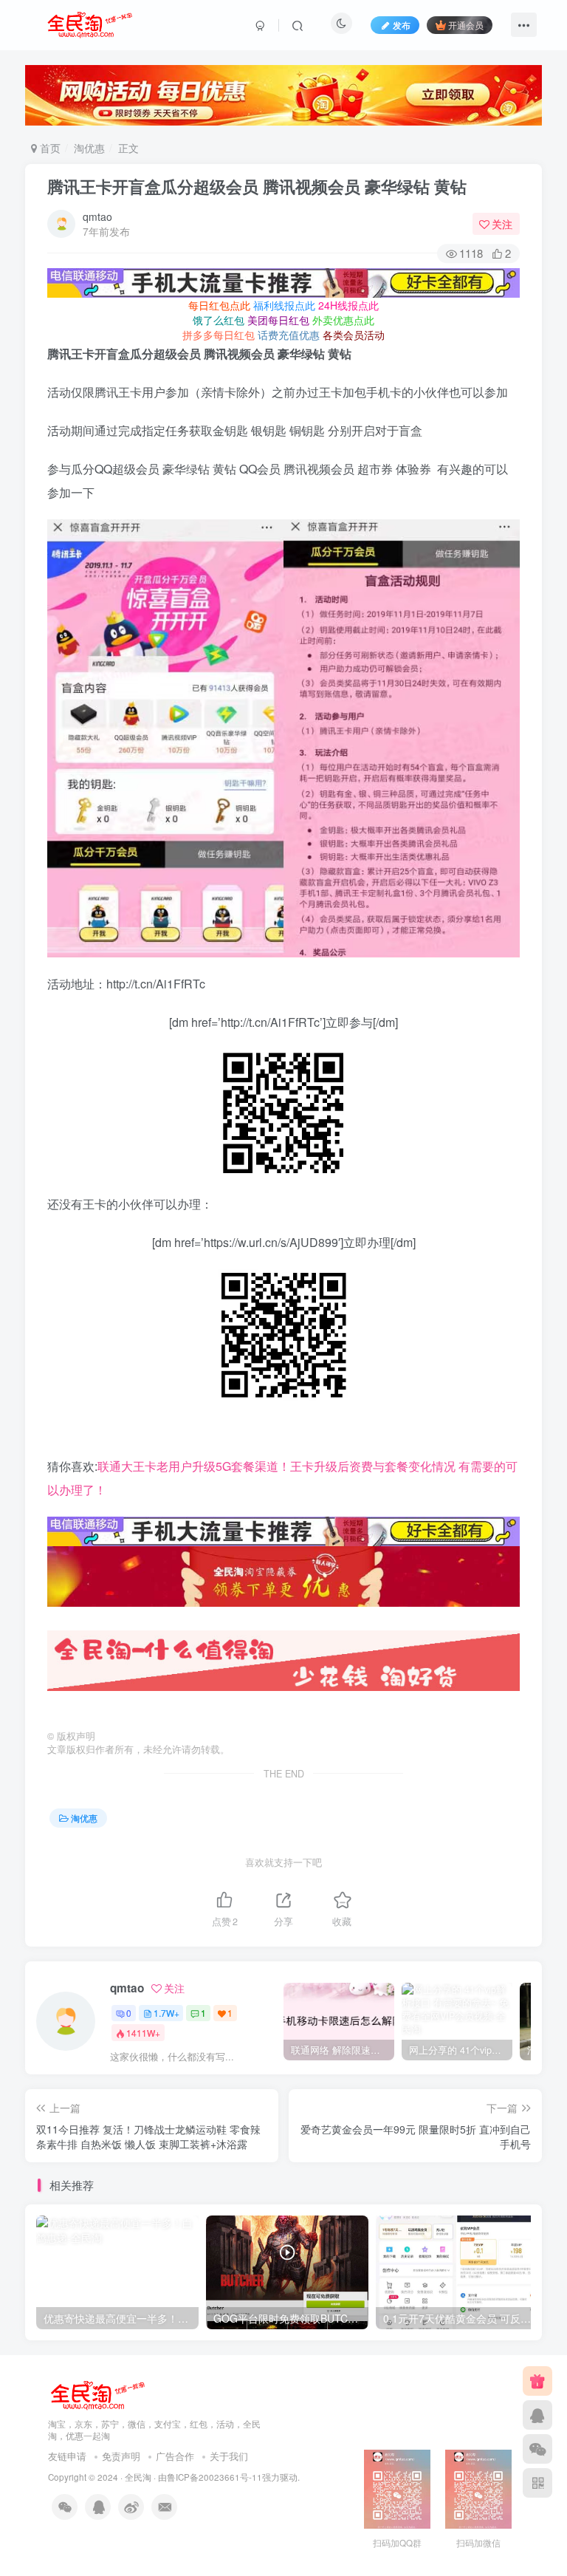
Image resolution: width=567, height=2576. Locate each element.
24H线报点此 (348, 305)
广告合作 (175, 2456)
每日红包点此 (219, 305)
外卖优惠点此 (343, 320)
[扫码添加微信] (537, 2449)
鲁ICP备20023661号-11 (214, 2477)
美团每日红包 (278, 320)
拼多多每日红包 (219, 335)
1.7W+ (166, 2013)
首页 (49, 148)
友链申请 (67, 2456)
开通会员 (466, 25)
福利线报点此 (284, 305)
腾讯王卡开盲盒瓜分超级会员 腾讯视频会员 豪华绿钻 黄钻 (257, 186)
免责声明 (121, 2456)
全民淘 (138, 2477)
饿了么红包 (219, 320)
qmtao (97, 216)
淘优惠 (89, 148)
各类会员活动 (354, 335)
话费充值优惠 (289, 335)
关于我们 (229, 2456)
